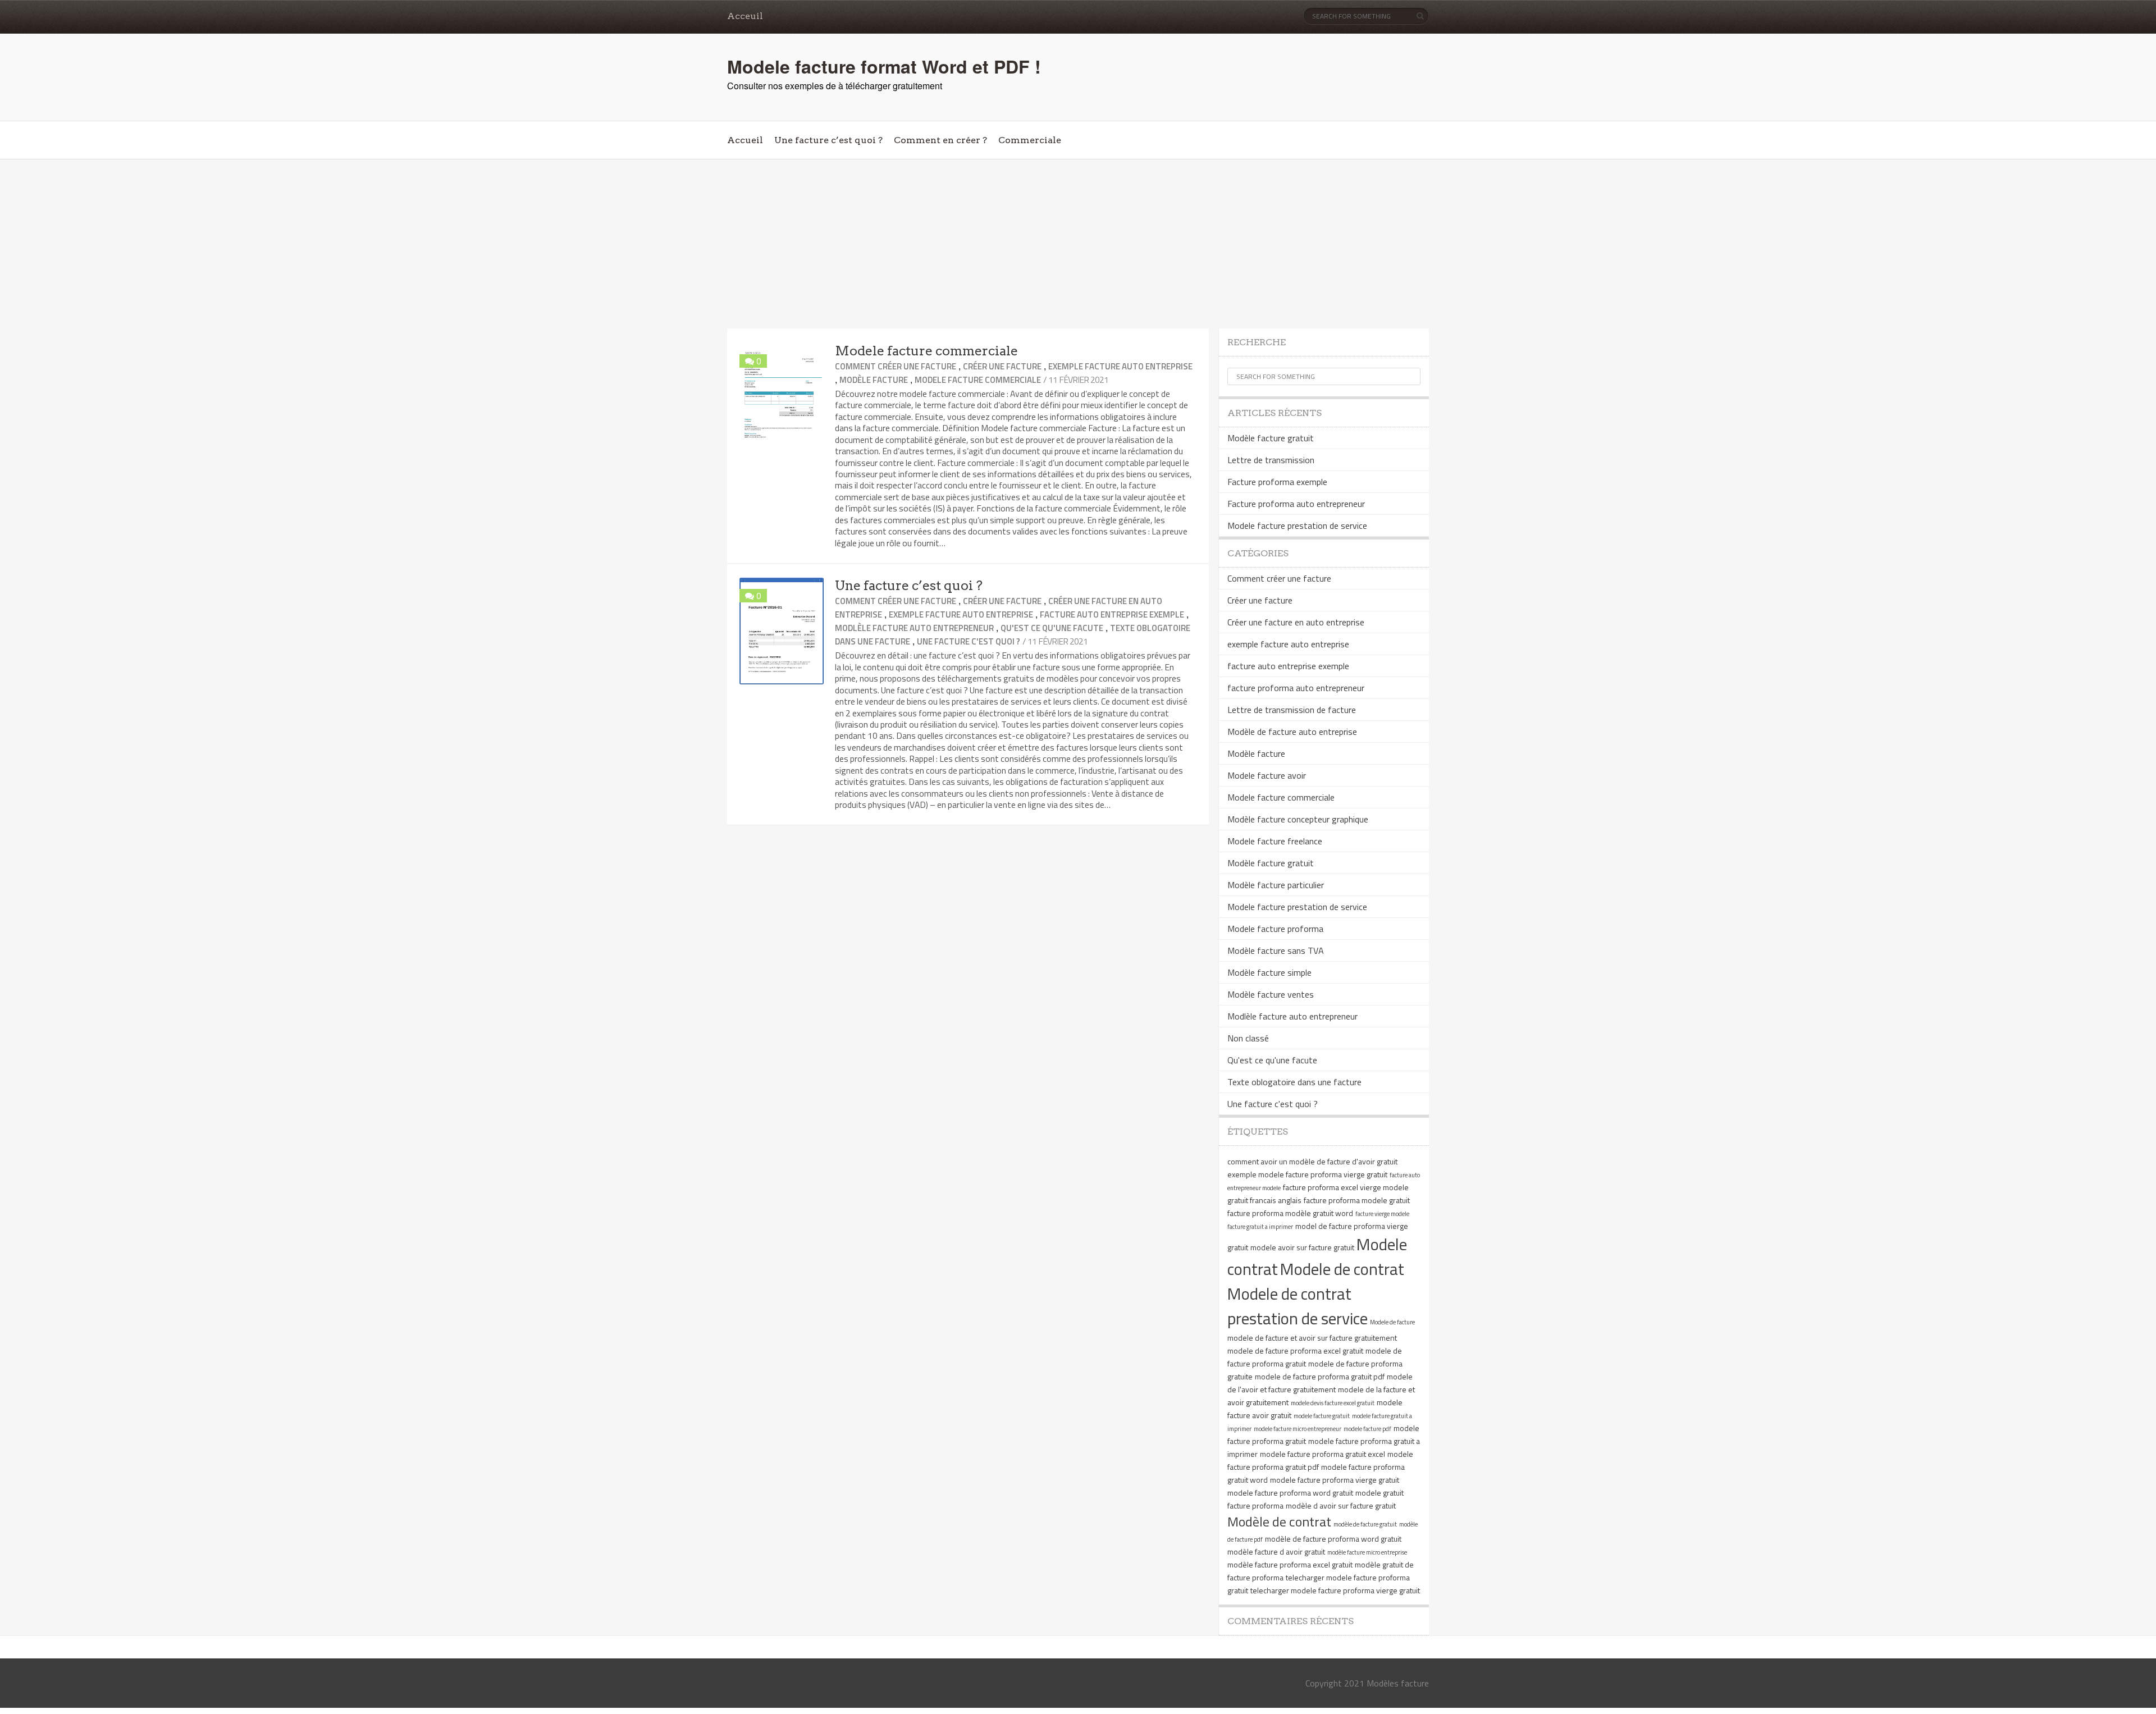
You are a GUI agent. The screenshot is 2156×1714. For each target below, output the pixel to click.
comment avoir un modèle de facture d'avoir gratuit (1312, 1161)
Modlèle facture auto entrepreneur (914, 628)
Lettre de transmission (1271, 460)
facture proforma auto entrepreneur (1296, 688)
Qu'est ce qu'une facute (1052, 628)
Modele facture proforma (1275, 929)
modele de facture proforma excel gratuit (1295, 1350)
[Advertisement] (1078, 244)
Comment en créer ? (940, 140)
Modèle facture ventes (1271, 994)
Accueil (745, 140)
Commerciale (1030, 140)
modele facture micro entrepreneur (1298, 1429)
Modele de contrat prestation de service (1298, 1306)
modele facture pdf (1367, 1429)
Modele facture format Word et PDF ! (884, 66)
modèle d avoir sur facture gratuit (1341, 1505)
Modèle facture (874, 380)
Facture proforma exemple (1277, 482)
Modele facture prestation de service (1297, 525)
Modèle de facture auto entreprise (1292, 732)
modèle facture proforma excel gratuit (1290, 1564)
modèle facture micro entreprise (1367, 1552)
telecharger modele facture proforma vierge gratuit (1335, 1590)
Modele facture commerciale (926, 351)
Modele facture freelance (1275, 841)
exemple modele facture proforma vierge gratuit (1307, 1174)
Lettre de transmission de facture (1292, 710)
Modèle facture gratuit (1271, 438)
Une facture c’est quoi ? (828, 140)
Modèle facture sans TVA (1276, 950)
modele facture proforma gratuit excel (1323, 1454)
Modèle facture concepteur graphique (1298, 819)
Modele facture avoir (1267, 775)
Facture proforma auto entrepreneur (1296, 504)
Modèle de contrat (1279, 1521)
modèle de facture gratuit (1365, 1524)
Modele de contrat (1342, 1269)
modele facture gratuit (1322, 1416)
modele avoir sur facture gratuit (1302, 1247)
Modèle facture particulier (1276, 885)
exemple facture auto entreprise (1120, 366)
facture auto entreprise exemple (1112, 614)
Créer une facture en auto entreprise (1296, 622)
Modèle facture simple (1269, 972)
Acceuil (745, 16)
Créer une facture (1002, 366)
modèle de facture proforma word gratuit (1333, 1539)
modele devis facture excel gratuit (1333, 1403)
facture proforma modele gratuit (1357, 1200)
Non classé (1248, 1038)
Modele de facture (1392, 1322)
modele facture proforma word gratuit (1290, 1493)
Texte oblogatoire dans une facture (1294, 1082)
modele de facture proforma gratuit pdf (1320, 1376)
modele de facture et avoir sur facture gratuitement (1312, 1338)
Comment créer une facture (896, 366)
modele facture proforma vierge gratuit (1335, 1480)
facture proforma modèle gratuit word (1290, 1213)
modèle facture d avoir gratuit (1276, 1551)
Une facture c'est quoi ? (969, 641)
